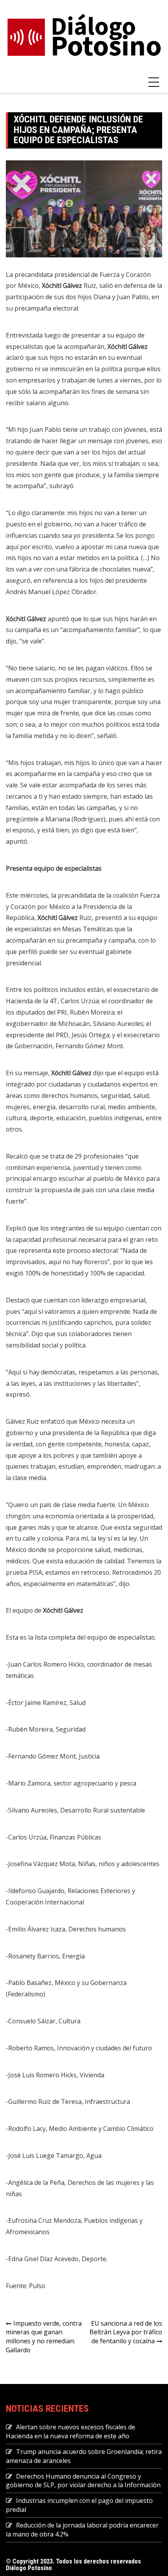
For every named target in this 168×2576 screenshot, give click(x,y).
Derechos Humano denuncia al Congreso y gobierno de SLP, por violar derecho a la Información (83, 2481)
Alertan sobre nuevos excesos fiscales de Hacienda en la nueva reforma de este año (71, 2431)
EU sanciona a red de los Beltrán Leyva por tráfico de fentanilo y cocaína (126, 2332)
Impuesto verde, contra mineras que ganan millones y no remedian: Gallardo (44, 2337)
